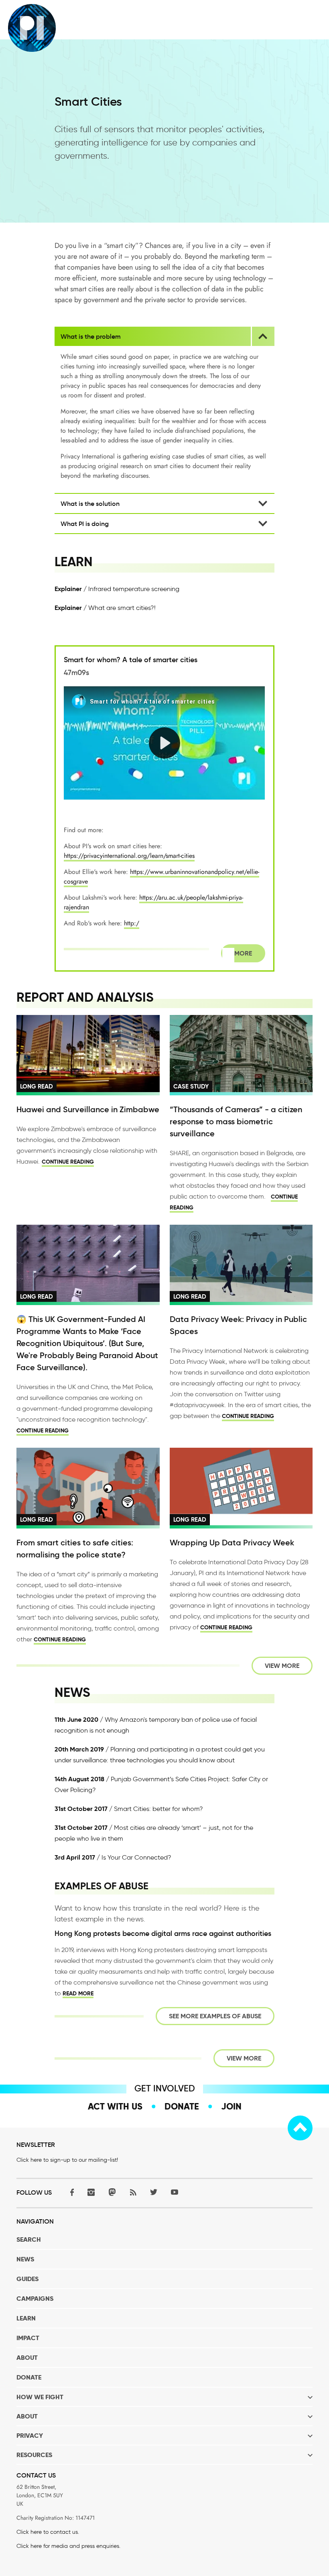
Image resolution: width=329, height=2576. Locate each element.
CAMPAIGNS (35, 2299)
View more (282, 1666)
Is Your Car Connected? (136, 1857)
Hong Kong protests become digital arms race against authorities (163, 1934)
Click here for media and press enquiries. (68, 2546)
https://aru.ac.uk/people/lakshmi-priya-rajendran (153, 902)
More (243, 953)
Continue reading (68, 1162)
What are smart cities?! (122, 608)
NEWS (25, 2259)
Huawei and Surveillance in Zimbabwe (88, 1109)
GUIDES (27, 2279)
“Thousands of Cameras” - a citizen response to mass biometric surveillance (236, 1121)
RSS (133, 2192)
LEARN (26, 2318)
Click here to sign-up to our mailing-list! (67, 2160)
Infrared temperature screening (134, 589)
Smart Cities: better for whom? (158, 1809)
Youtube (175, 2192)
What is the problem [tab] (91, 336)
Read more (78, 1993)
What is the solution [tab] (90, 503)
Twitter (154, 2192)
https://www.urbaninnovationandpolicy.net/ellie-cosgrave (161, 877)
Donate (182, 2106)
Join (231, 2106)
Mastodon (112, 2192)
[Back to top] (300, 2128)
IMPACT (28, 2338)
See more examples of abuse (215, 2016)
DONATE (29, 2377)
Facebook (70, 2192)
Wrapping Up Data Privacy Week (232, 1543)
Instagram (91, 2192)
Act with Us (115, 2106)
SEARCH (29, 2239)
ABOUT (27, 2358)
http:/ (132, 923)
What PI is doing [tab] (85, 524)
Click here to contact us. (48, 2532)
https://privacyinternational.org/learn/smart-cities (129, 856)
